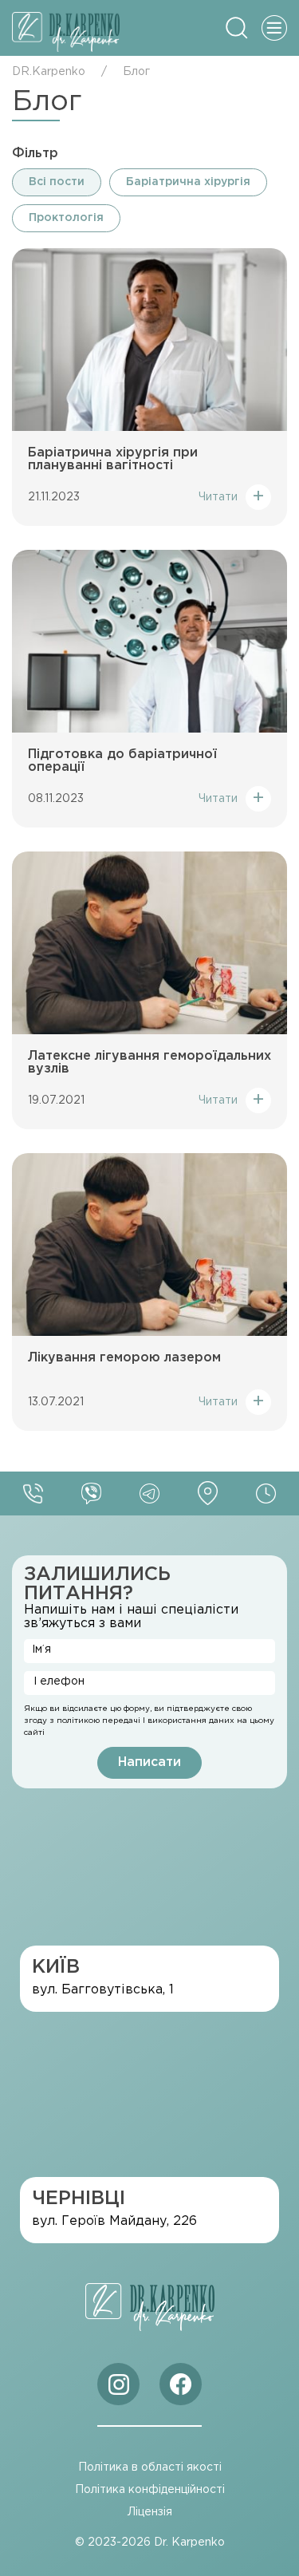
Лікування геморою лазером (124, 1358)
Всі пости (57, 182)
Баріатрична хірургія (188, 182)
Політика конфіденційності (150, 2490)
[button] (237, 28)
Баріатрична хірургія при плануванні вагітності (113, 459)
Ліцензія (150, 2512)
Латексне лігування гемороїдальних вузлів (149, 1063)
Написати (149, 1762)
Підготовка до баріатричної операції (122, 761)
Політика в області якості (150, 2467)
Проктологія (66, 218)
